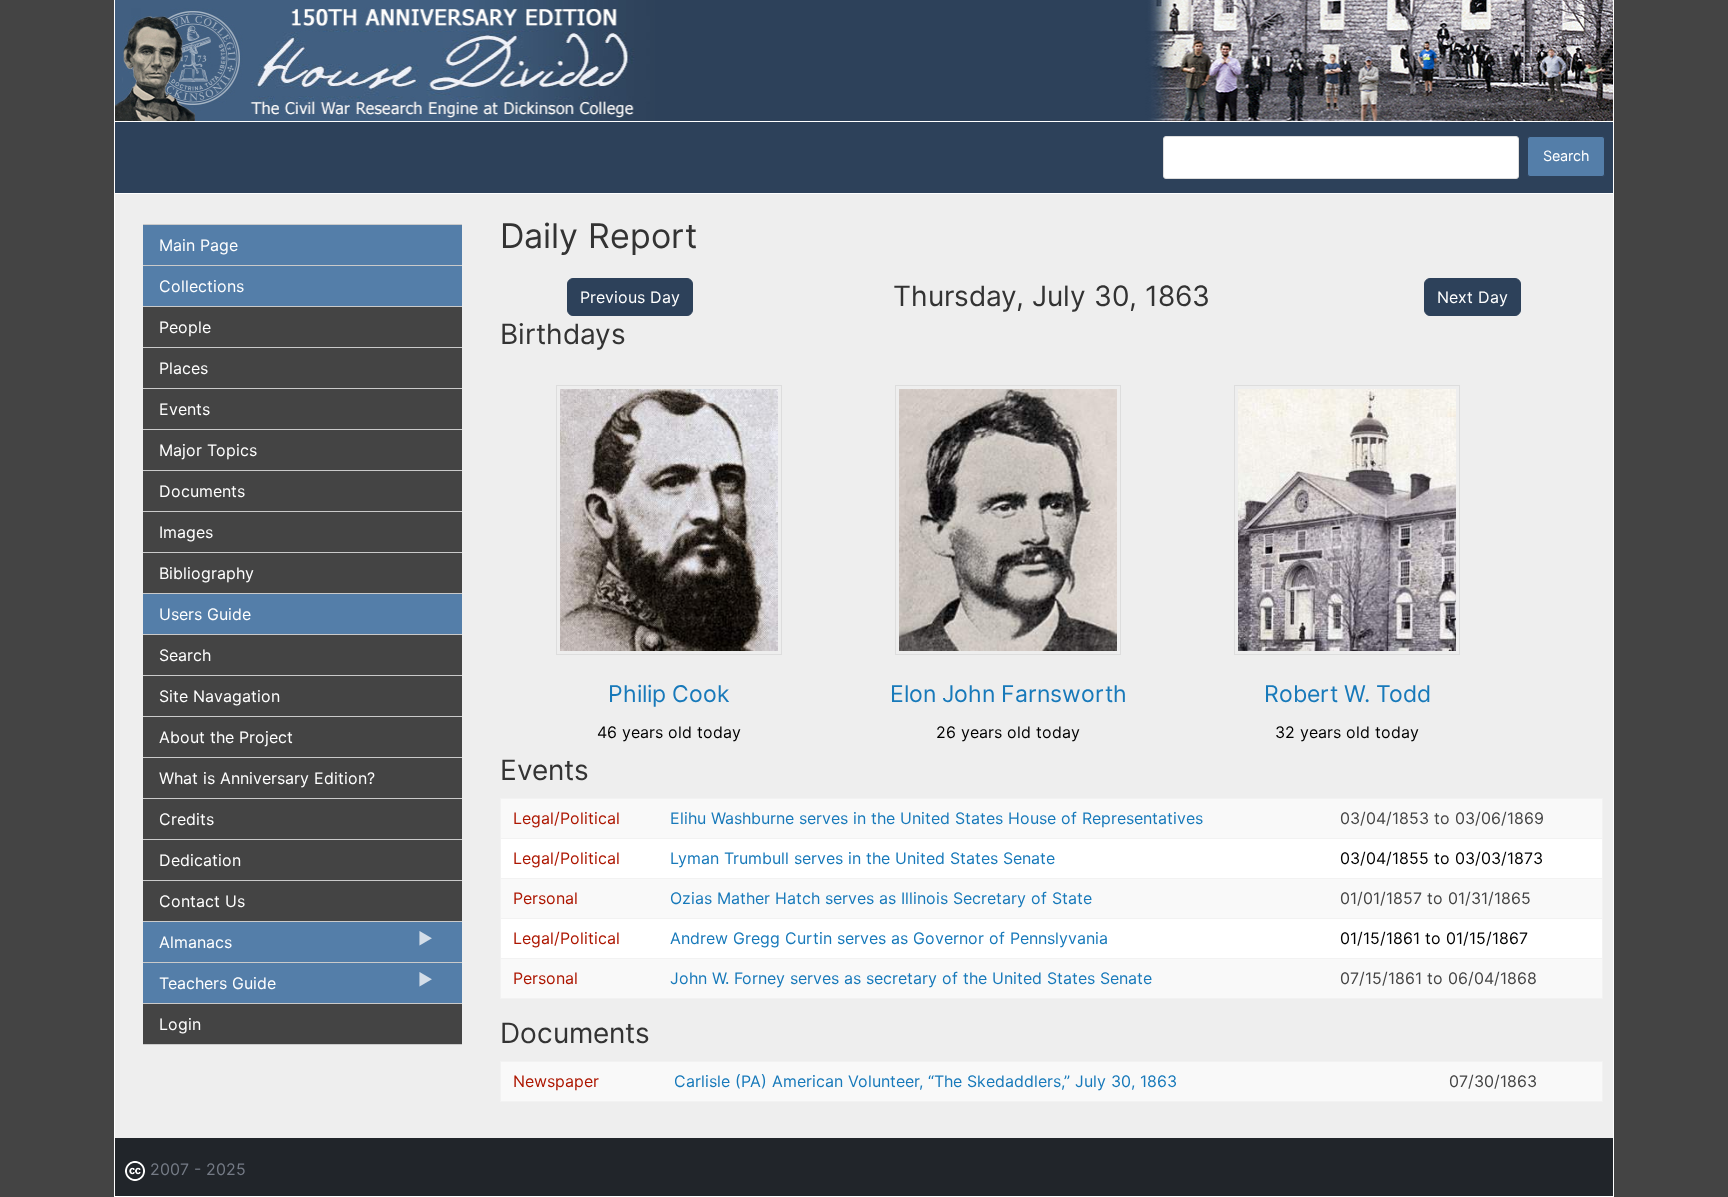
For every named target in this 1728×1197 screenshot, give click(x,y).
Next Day (1472, 297)
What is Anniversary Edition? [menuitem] (267, 778)
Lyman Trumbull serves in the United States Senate (862, 858)
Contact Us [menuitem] (202, 901)
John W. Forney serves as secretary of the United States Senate (911, 978)
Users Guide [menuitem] (205, 614)
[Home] (864, 59)
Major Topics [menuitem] (208, 450)
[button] (669, 648)
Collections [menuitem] (201, 286)
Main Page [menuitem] (198, 245)
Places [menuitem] (183, 368)
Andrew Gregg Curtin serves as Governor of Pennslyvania (889, 938)
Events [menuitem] (184, 409)
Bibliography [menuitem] (206, 573)
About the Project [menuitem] (226, 737)
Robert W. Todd (1347, 694)
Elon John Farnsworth (1008, 694)
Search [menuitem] (185, 655)
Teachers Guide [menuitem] (209, 988)
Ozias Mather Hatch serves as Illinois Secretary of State (881, 898)
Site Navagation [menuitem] (219, 696)
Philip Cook (669, 694)
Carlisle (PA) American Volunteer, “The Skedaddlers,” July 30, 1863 (925, 1081)
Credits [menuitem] (186, 819)
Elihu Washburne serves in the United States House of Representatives (936, 818)
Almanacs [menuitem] (187, 947)
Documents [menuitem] (202, 491)
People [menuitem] (185, 327)
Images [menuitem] (186, 532)
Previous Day (630, 297)
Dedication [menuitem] (200, 860)
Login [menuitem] (180, 1024)
